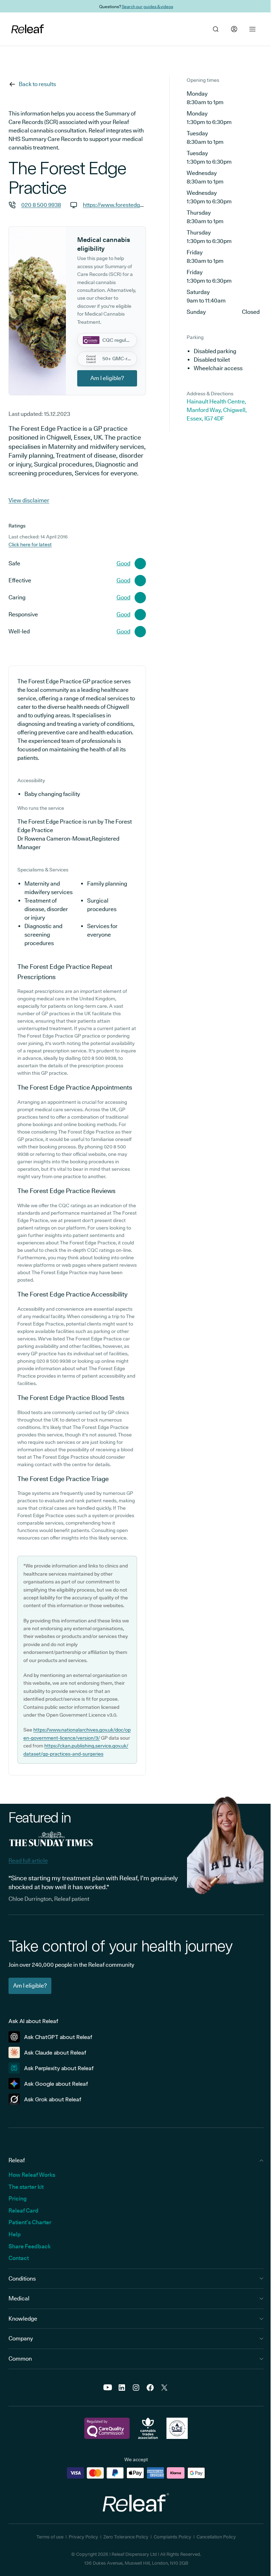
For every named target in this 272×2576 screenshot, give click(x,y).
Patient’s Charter (30, 2222)
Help (15, 2234)
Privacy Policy (83, 2537)
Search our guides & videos (148, 6)
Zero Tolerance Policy (126, 2537)
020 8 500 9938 (41, 205)
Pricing (18, 2199)
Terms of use (50, 2537)
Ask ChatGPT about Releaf (58, 2037)
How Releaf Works (32, 2175)
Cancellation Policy (216, 2537)
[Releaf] (28, 29)
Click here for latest (30, 544)
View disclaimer (29, 500)
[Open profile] (234, 29)
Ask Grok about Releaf (53, 2099)
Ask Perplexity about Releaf (59, 2068)
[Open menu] (253, 29)
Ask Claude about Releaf (55, 2053)
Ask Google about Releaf (56, 2084)
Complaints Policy (172, 2537)
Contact (19, 2258)
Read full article (28, 1861)
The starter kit (26, 2187)
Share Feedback (30, 2246)
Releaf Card (24, 2211)
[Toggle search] (216, 29)
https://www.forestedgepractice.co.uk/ (132, 205)
